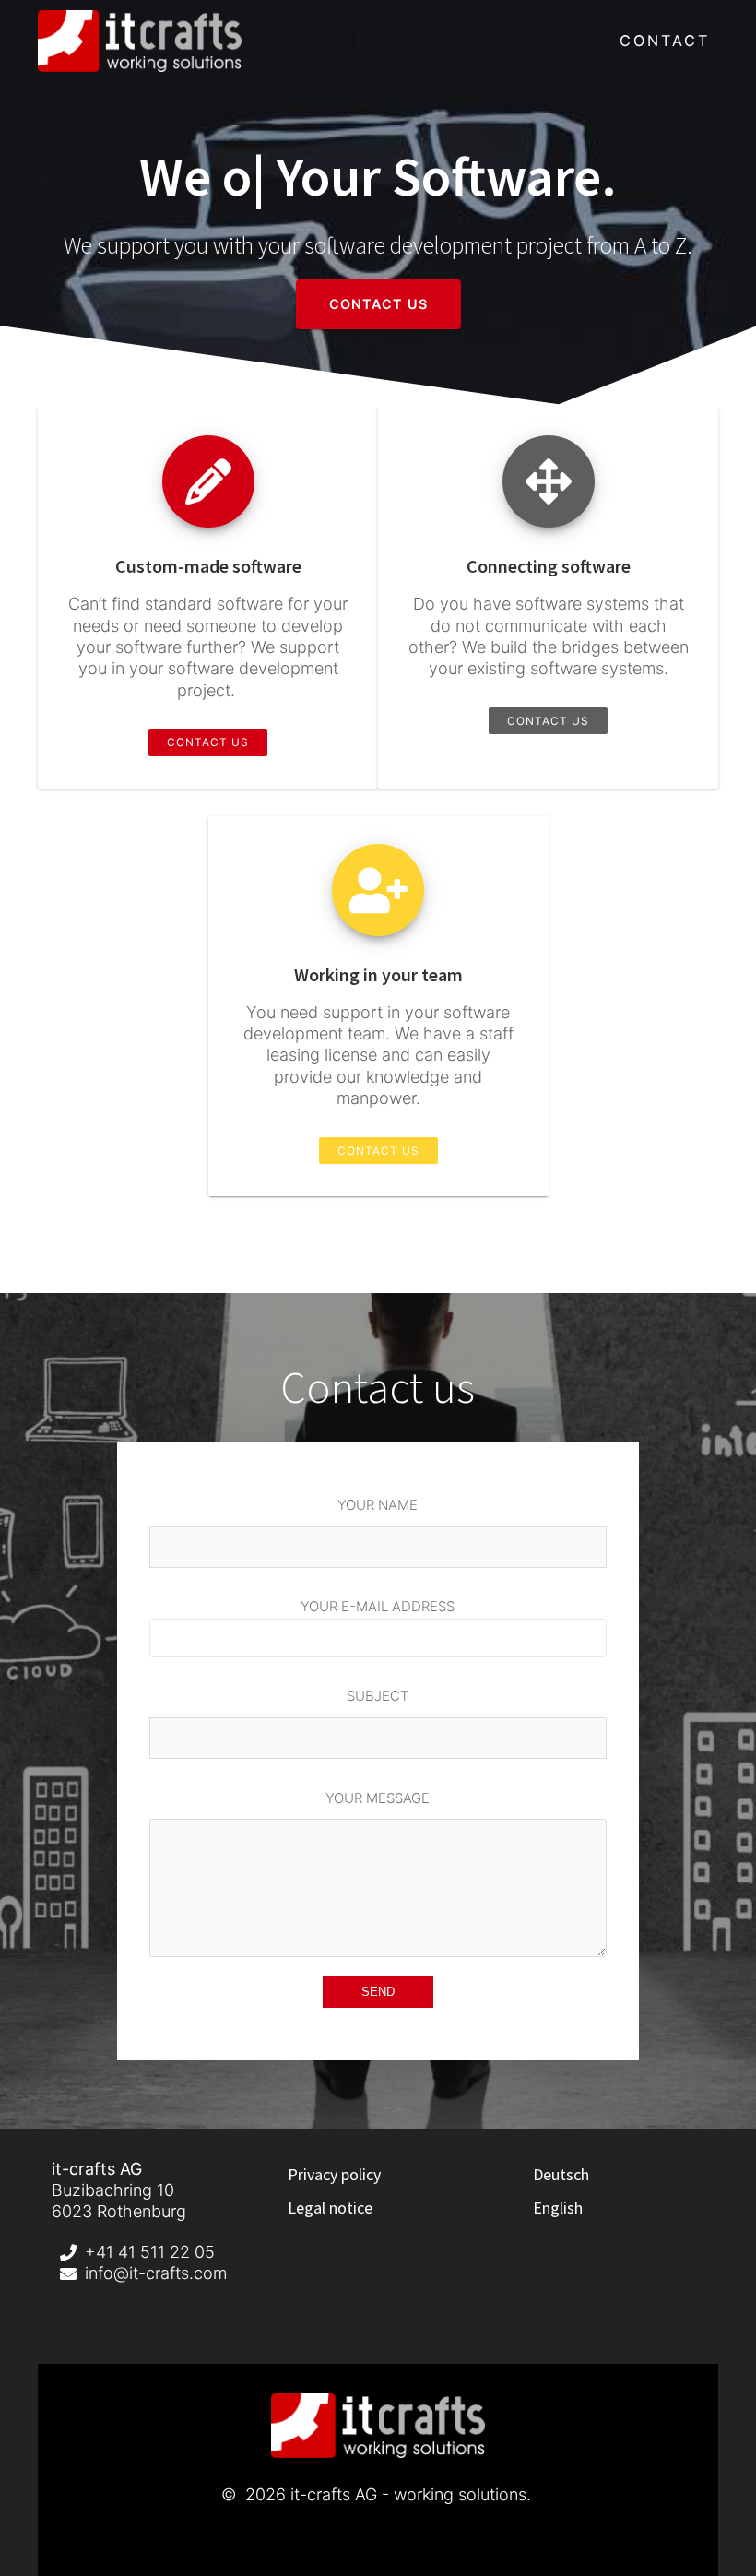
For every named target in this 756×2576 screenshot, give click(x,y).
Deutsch (561, 2174)
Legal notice (330, 2208)
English (558, 2208)
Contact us (378, 304)
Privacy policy (334, 2174)
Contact (665, 41)
